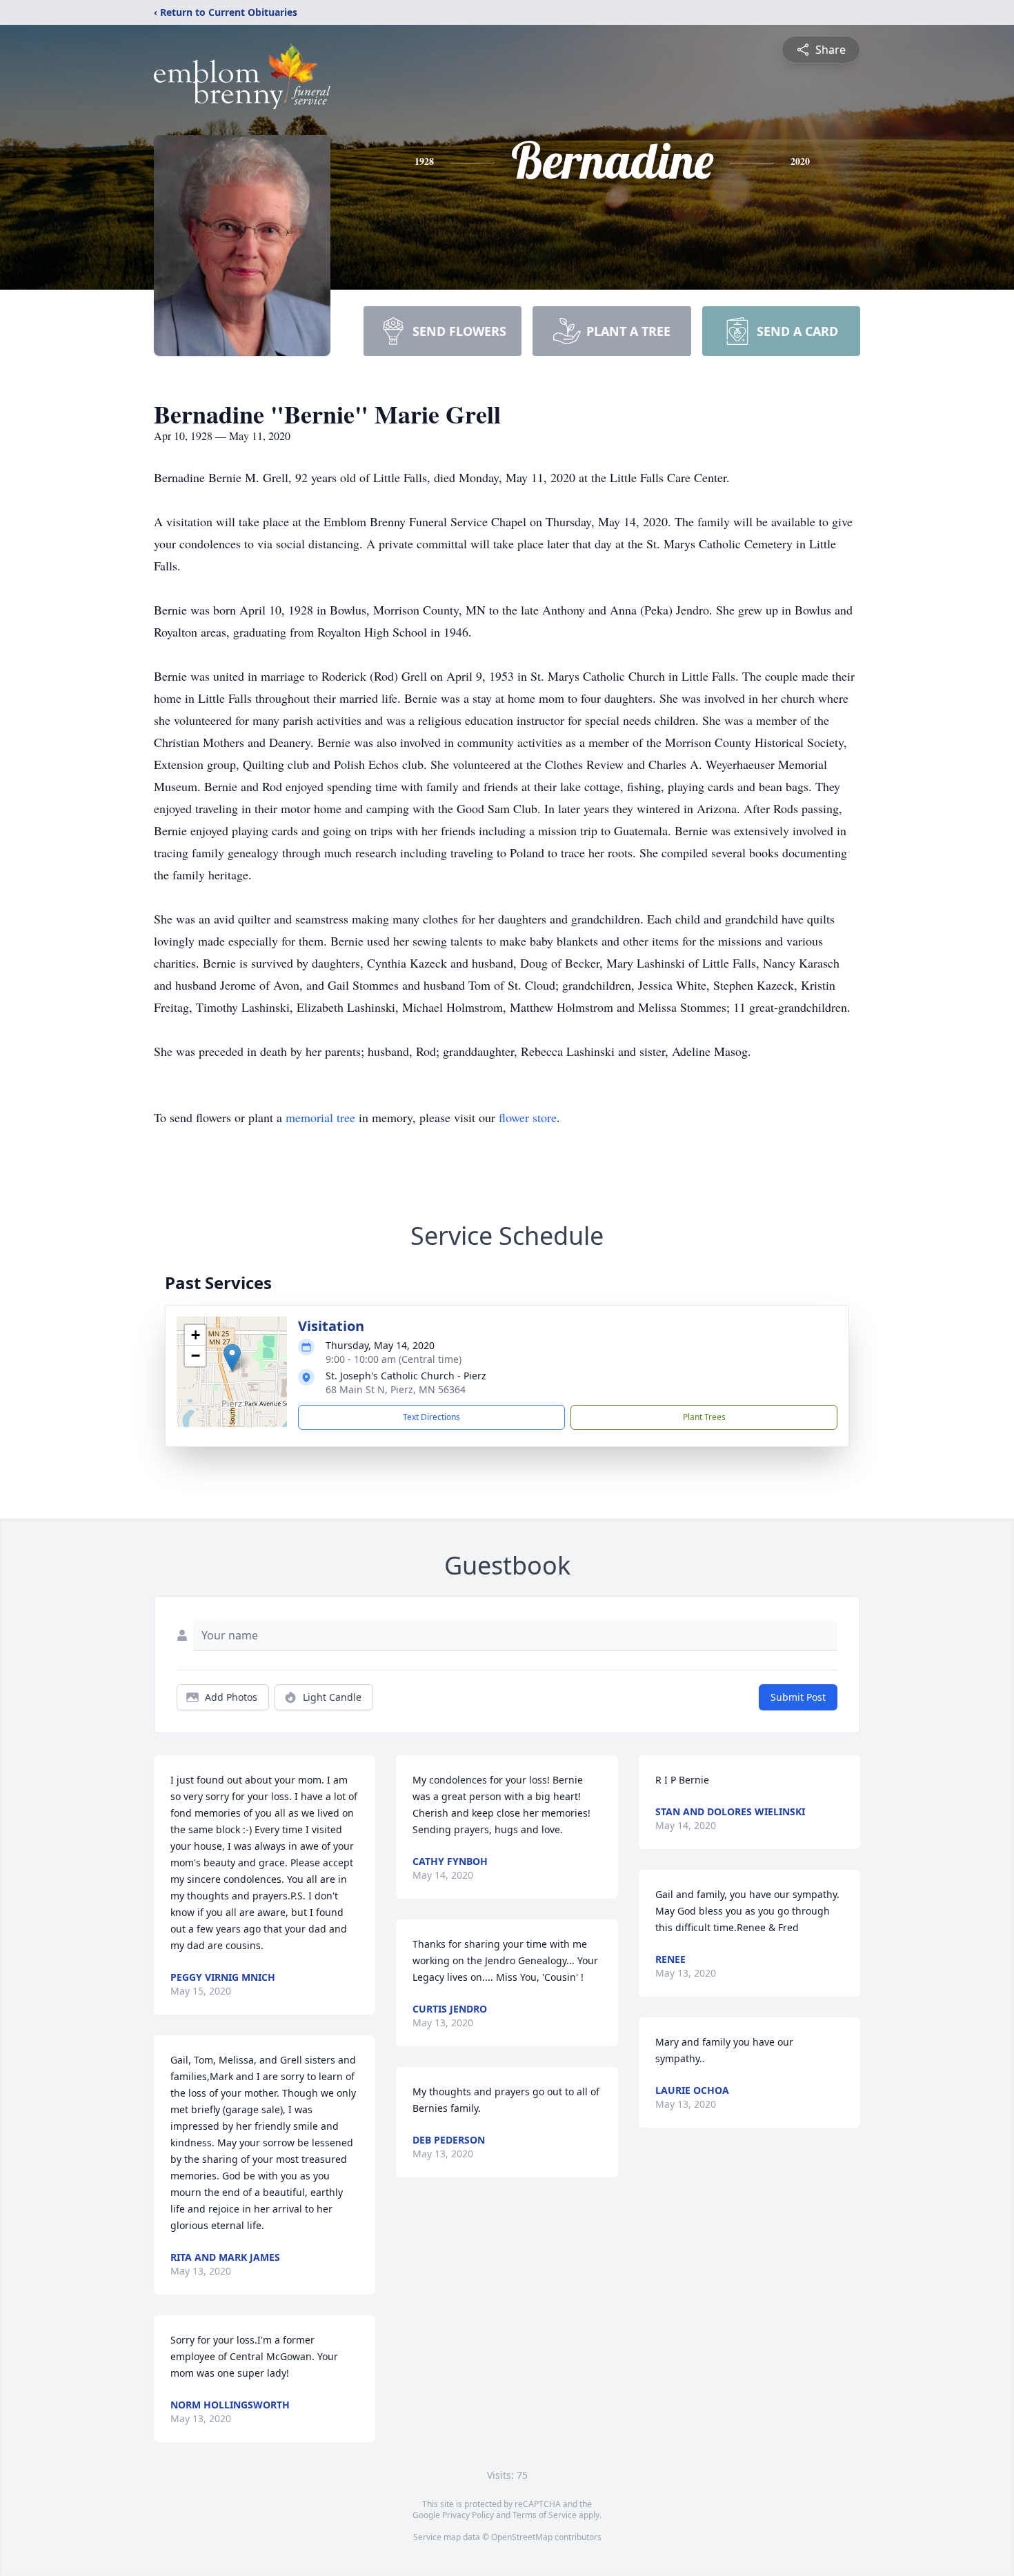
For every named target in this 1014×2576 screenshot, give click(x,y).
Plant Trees (704, 1417)
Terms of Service (545, 2515)
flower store (528, 1117)
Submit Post (798, 1697)
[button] (232, 1358)
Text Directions (431, 1417)
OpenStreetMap (522, 2537)
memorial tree (320, 1117)
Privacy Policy (468, 2515)
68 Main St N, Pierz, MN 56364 (396, 1389)
